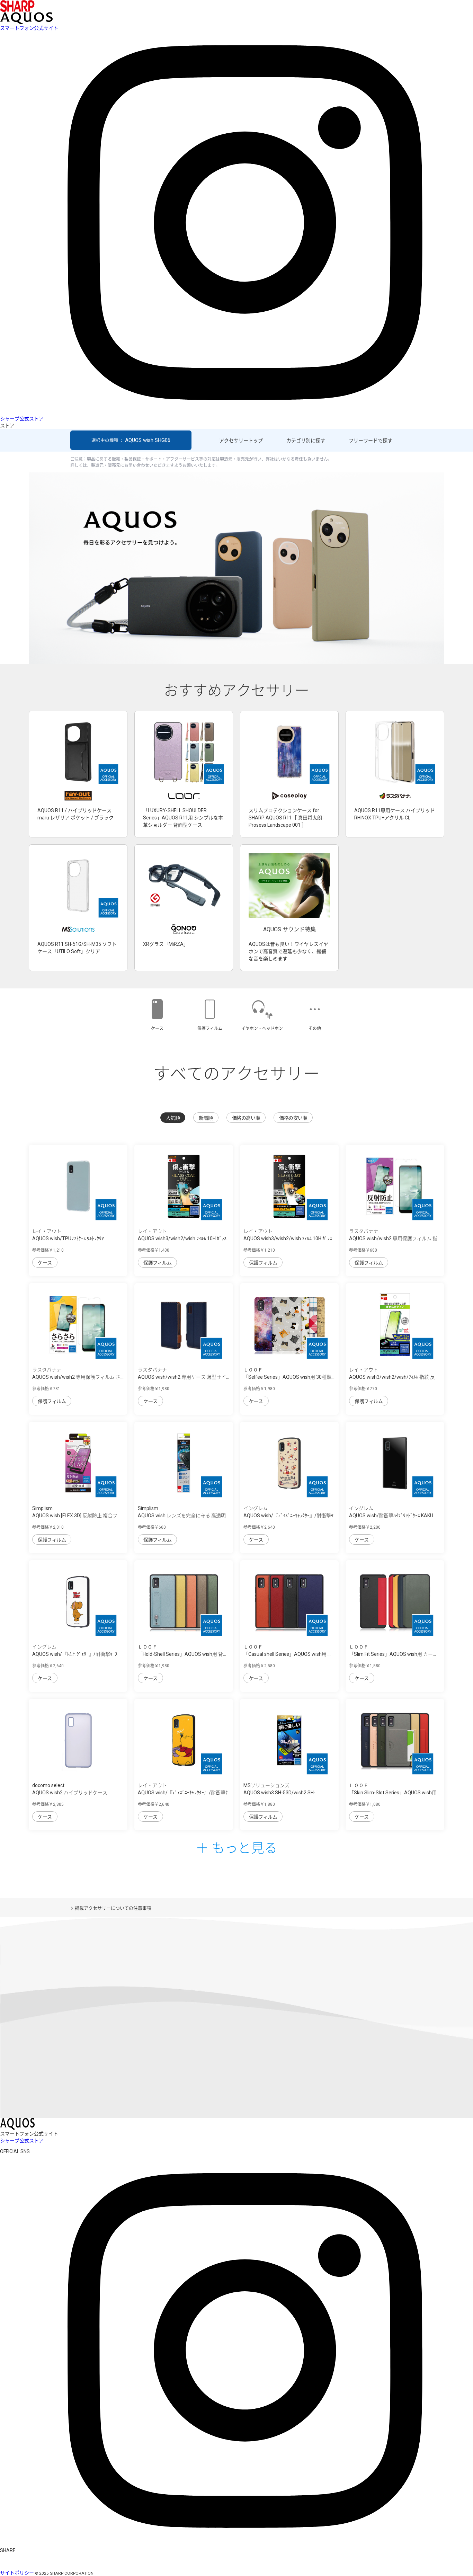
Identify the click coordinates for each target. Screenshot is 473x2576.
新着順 (206, 1118)
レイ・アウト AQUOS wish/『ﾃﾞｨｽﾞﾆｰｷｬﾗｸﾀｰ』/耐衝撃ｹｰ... (183, 1793)
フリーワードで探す (371, 441)
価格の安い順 (293, 1118)
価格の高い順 (246, 1118)
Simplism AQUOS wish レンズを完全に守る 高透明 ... (182, 1516)
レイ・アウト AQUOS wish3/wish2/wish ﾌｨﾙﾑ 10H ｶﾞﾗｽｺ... (182, 1238)
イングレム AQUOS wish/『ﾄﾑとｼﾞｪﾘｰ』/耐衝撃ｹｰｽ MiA (75, 1654)
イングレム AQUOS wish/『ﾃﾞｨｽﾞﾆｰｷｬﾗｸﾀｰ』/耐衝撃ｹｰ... (288, 1516)
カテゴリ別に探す (306, 441)
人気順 (173, 1118)
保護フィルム (157, 1263)
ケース (45, 1263)
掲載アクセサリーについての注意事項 (113, 1908)
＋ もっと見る (237, 1847)
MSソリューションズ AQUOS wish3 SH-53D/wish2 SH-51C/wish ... (279, 1793)
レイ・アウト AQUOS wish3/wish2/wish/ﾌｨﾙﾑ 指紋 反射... (392, 1377)
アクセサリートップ (241, 441)
